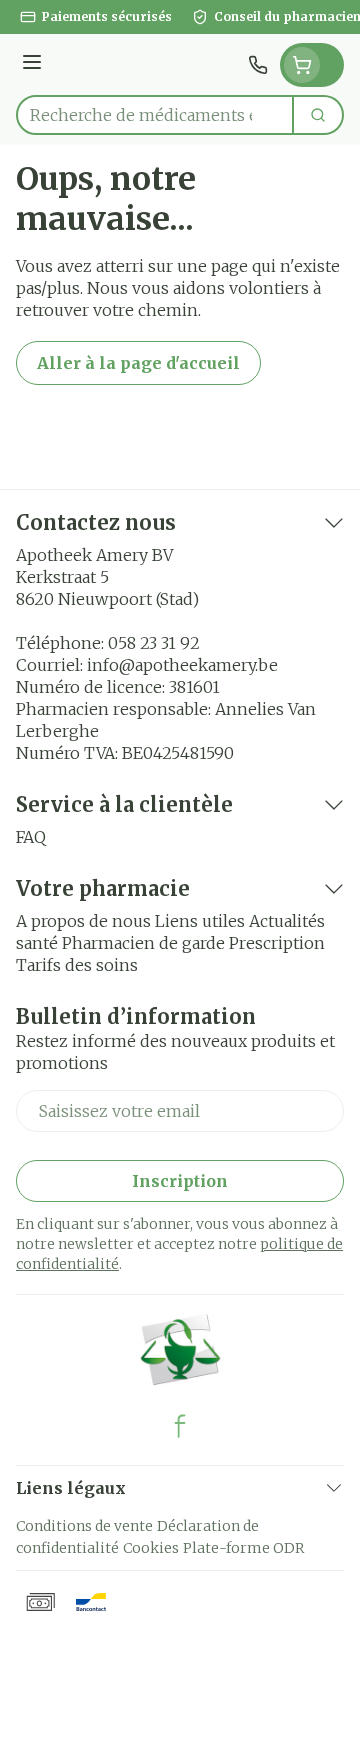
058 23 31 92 (154, 643)
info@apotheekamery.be (182, 665)
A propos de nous (83, 921)
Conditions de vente (84, 1526)
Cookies (151, 1548)
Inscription (180, 1181)
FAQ (31, 837)
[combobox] (155, 115)
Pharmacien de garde (143, 943)
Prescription (277, 943)
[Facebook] (180, 1426)
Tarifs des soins (77, 965)
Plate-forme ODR (243, 1548)
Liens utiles (200, 921)
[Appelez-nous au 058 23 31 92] (258, 65)
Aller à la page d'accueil (138, 363)
